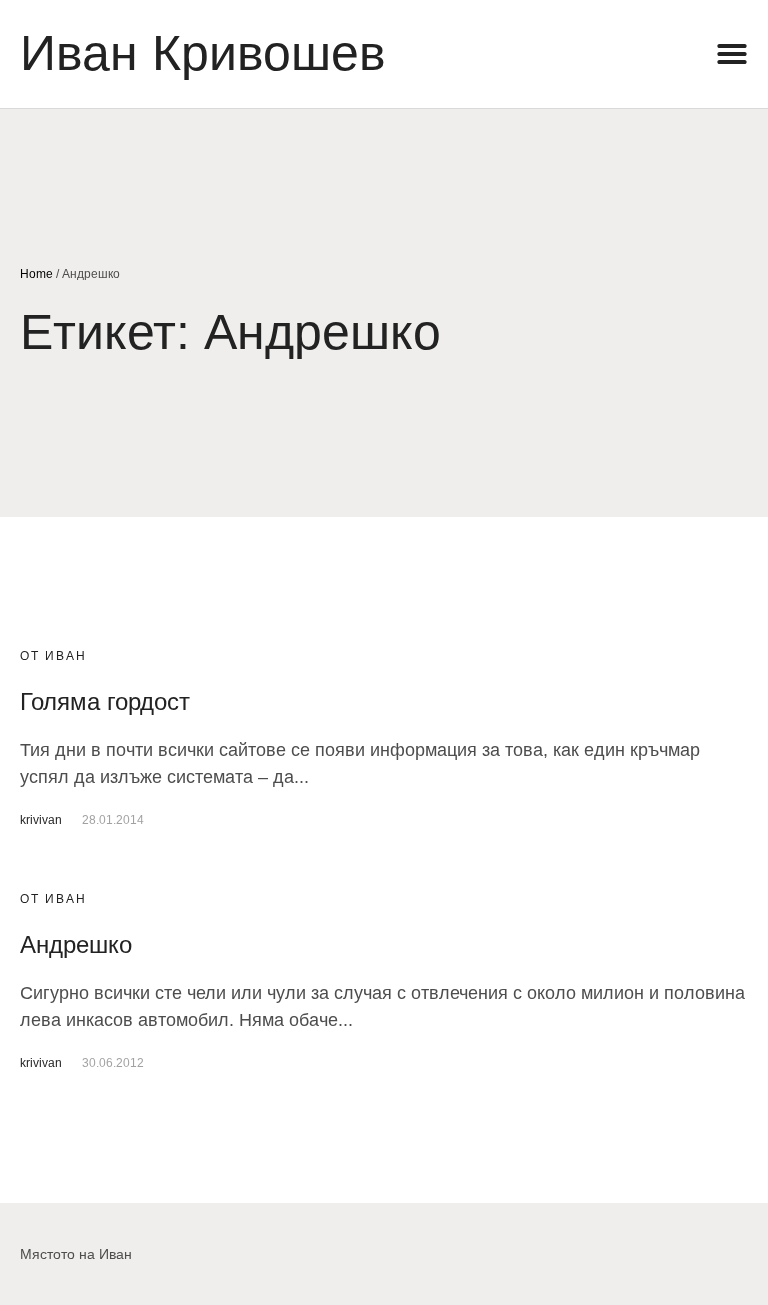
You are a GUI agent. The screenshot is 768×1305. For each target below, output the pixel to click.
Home (36, 274)
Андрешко (76, 944)
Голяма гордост (105, 701)
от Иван (53, 656)
